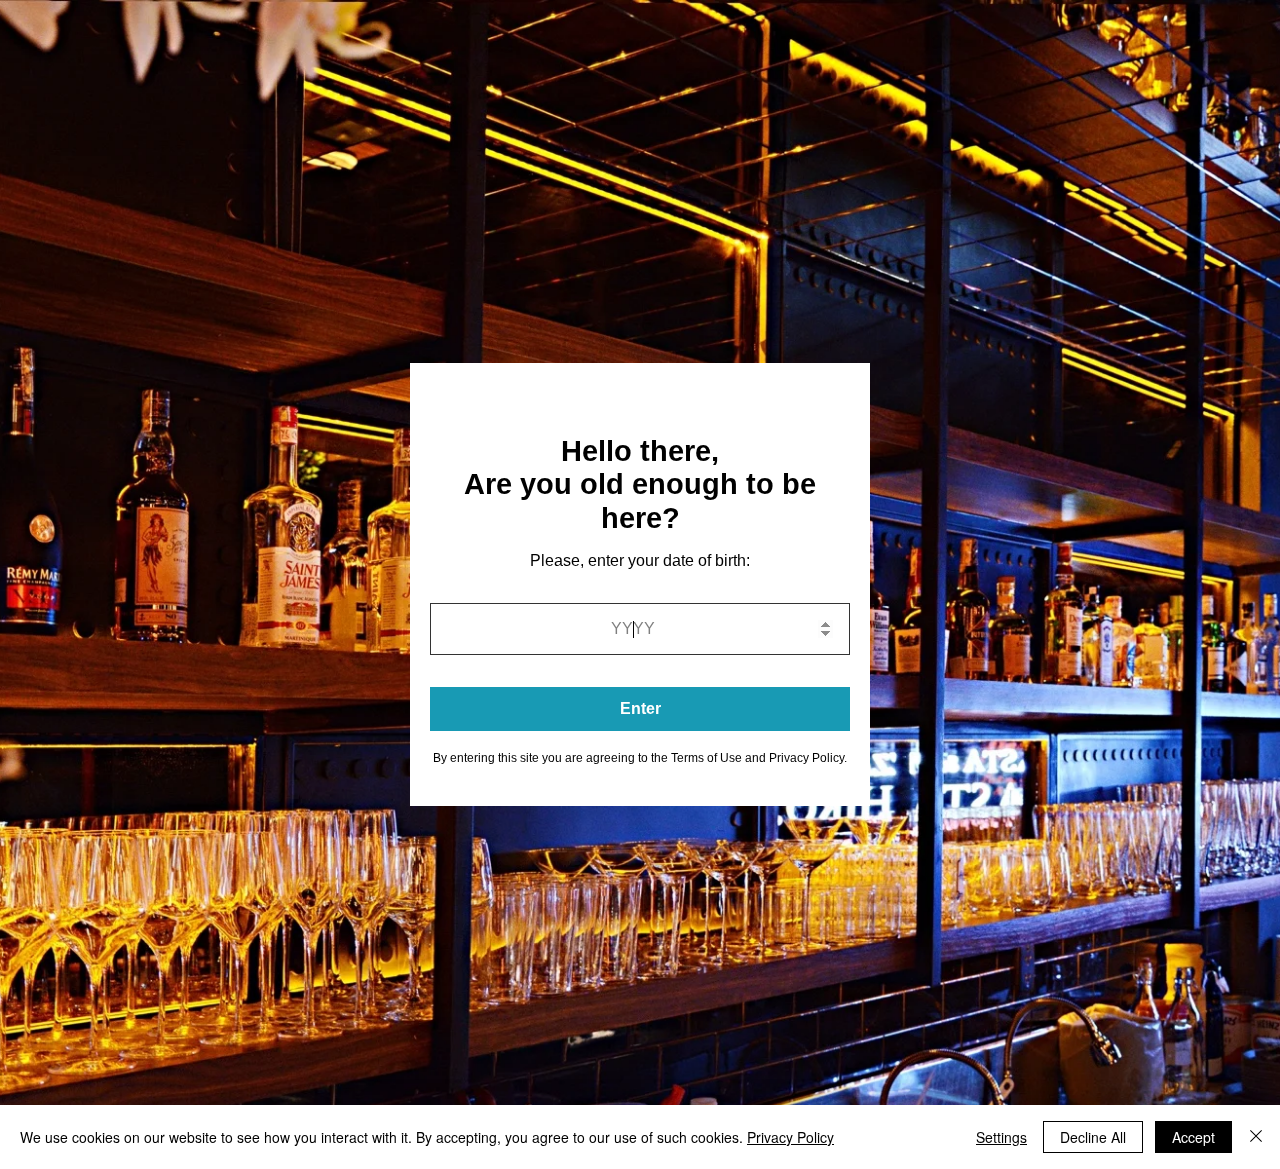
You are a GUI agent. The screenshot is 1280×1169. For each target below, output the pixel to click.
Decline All (1093, 1137)
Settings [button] (1001, 1137)
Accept (1193, 1137)
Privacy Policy (790, 1137)
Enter (640, 708)
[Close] (1256, 1137)
